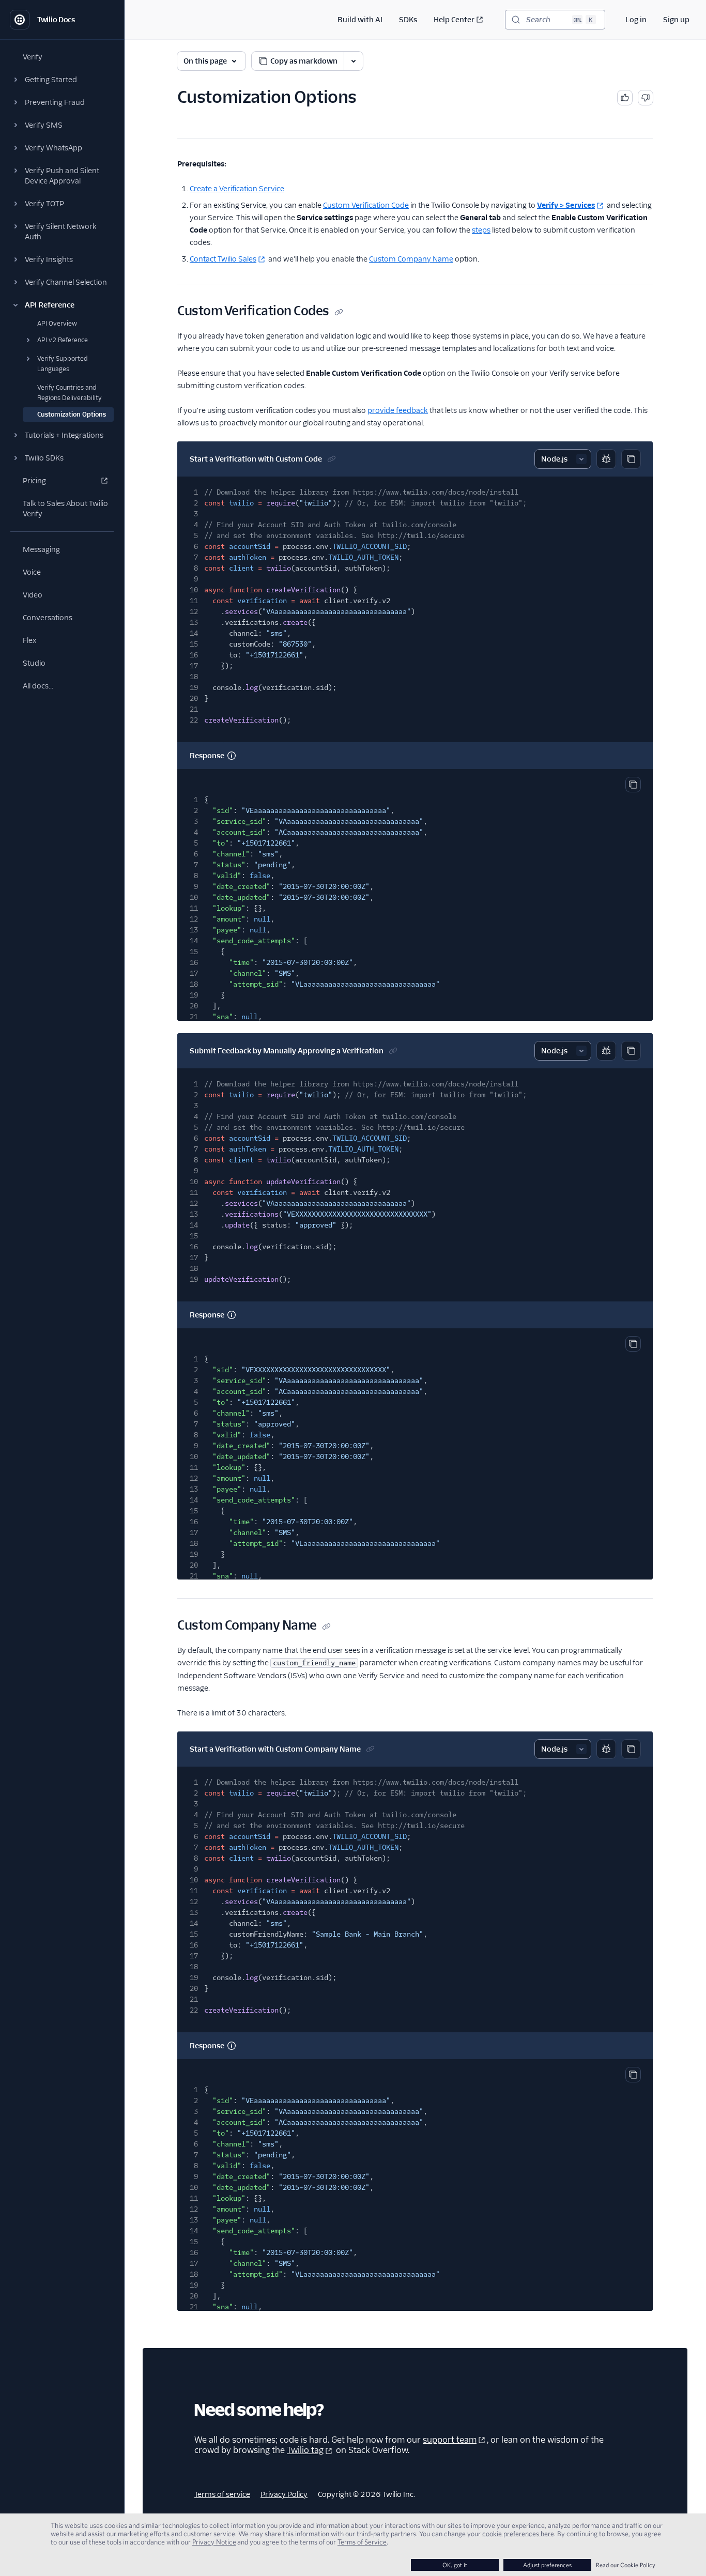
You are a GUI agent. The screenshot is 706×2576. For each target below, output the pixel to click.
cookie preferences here (518, 2534)
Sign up (676, 20)
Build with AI (360, 20)
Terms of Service (362, 2542)
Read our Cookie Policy (626, 2565)
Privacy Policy (284, 2494)
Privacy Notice (214, 2542)
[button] (62, 80)
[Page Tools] (354, 61)
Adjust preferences (547, 2565)
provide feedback (398, 410)
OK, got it (455, 2565)
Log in (636, 20)
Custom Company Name (411, 259)
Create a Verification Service (237, 189)
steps (481, 230)
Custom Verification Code (366, 205)
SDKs (408, 20)
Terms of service (222, 2494)
